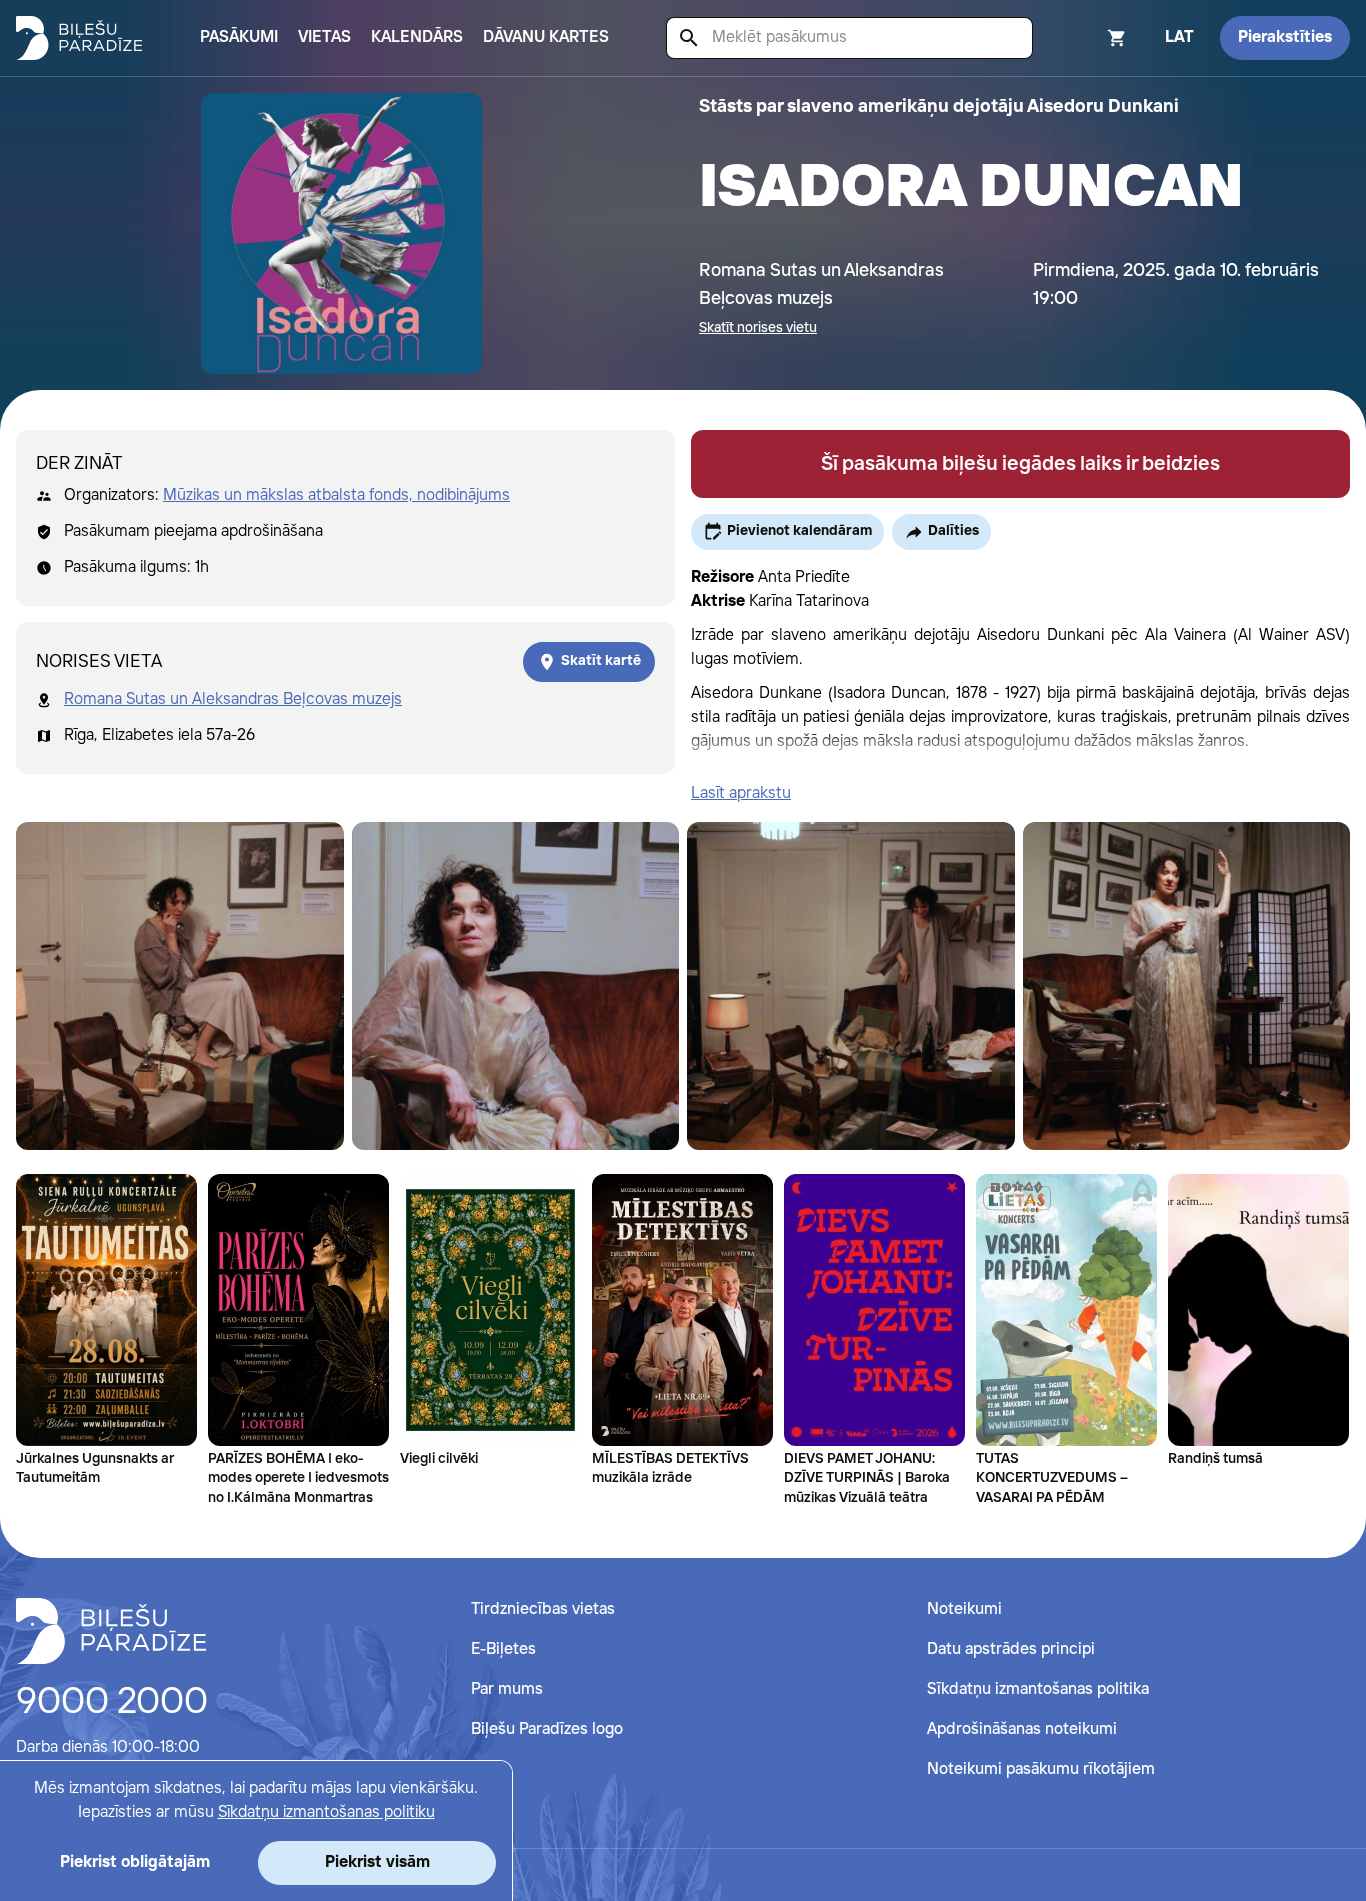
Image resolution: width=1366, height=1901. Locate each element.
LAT (1179, 37)
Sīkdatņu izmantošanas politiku (326, 1812)
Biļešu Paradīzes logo (547, 1729)
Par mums (507, 1689)
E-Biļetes (503, 1649)
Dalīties (953, 531)
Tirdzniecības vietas (543, 1609)
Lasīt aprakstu (741, 793)
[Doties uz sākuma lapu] (79, 38)
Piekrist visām (377, 1862)
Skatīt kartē (601, 661)
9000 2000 (112, 1703)
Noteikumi (964, 1609)
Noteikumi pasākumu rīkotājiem (1041, 1769)
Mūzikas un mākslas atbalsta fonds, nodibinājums (336, 495)
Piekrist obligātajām (135, 1862)
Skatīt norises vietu (758, 328)
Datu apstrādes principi (1011, 1649)
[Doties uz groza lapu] (1090, 38)
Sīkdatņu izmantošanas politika (1038, 1689)
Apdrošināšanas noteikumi (1022, 1729)
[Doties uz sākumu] (111, 1631)
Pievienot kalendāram (799, 531)
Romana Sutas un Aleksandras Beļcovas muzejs (233, 699)
